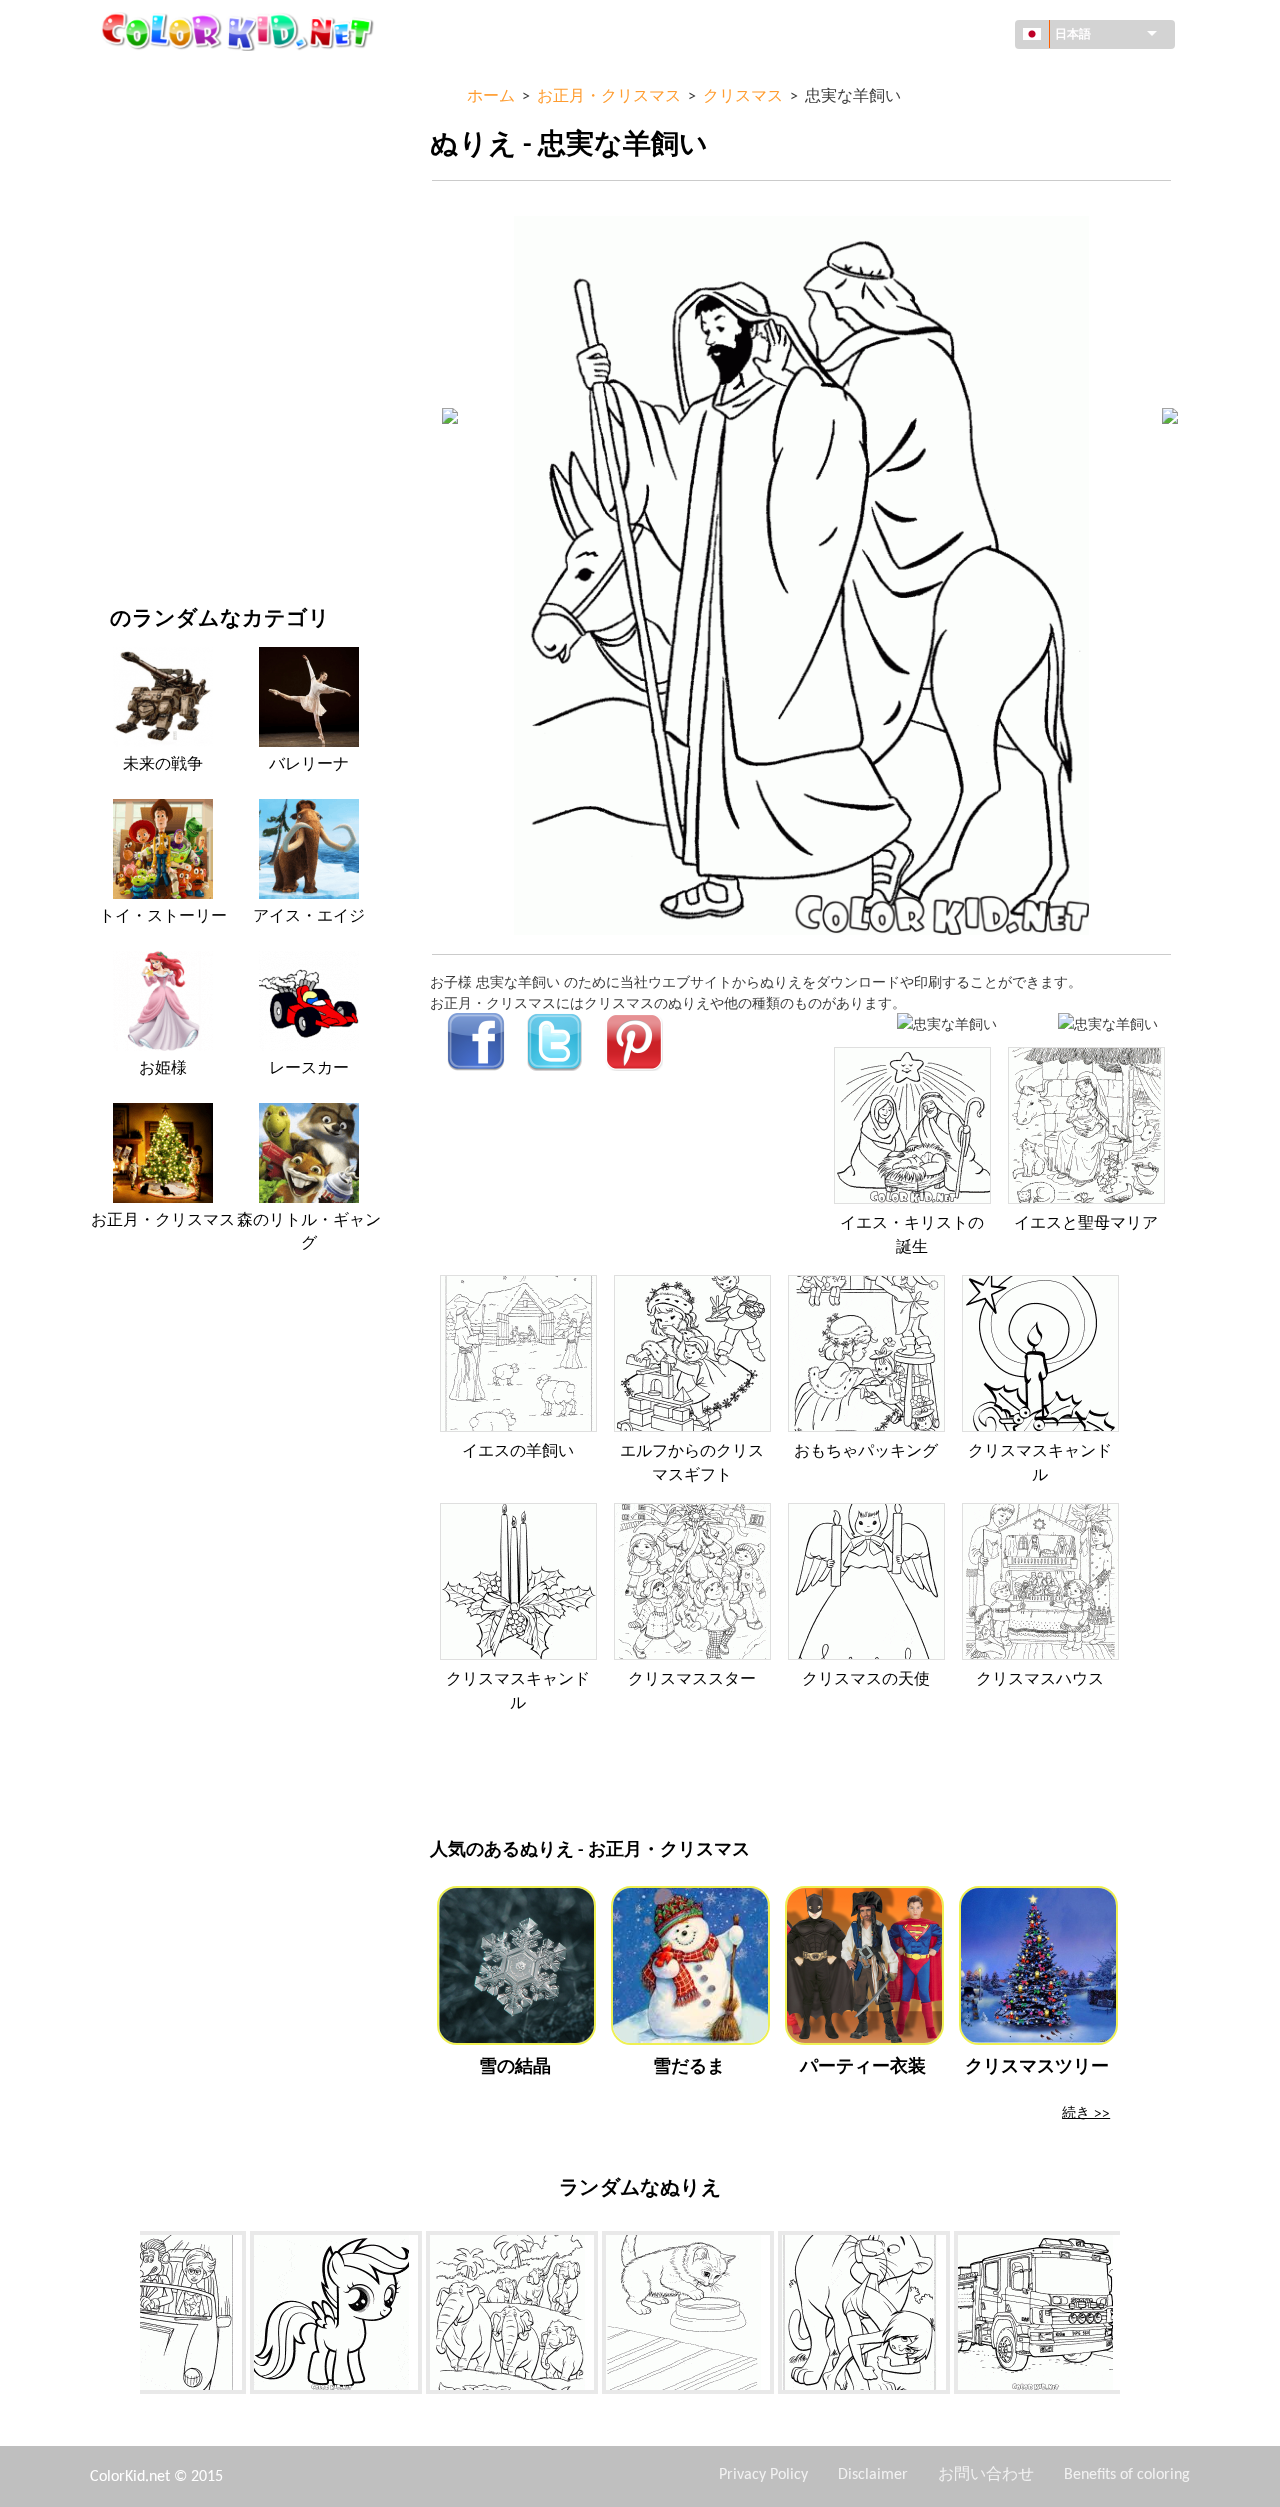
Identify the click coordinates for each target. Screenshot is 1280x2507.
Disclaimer (873, 2475)
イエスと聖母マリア (1086, 1224)
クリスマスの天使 (866, 1680)
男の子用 (138, 366)
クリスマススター (692, 1680)
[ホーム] (240, 31)
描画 (124, 243)
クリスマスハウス (1040, 1680)
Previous (125, 2316)
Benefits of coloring (1127, 2475)
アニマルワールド (166, 202)
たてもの (138, 161)
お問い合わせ (986, 2475)
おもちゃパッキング (866, 1452)
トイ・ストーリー (163, 917)
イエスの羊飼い (518, 1452)
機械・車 (138, 79)
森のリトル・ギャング (309, 1232)
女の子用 (138, 284)
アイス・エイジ (309, 917)
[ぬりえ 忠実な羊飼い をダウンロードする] (1108, 1023)
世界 (124, 120)
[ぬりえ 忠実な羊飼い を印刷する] (947, 1023)
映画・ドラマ (152, 489)
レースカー (309, 1069)
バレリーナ (309, 765)
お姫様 (163, 1069)
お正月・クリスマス (173, 448)
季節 (124, 325)
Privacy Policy (763, 2475)
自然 (124, 530)
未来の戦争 (163, 765)
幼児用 (131, 407)
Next (1135, 2316)
